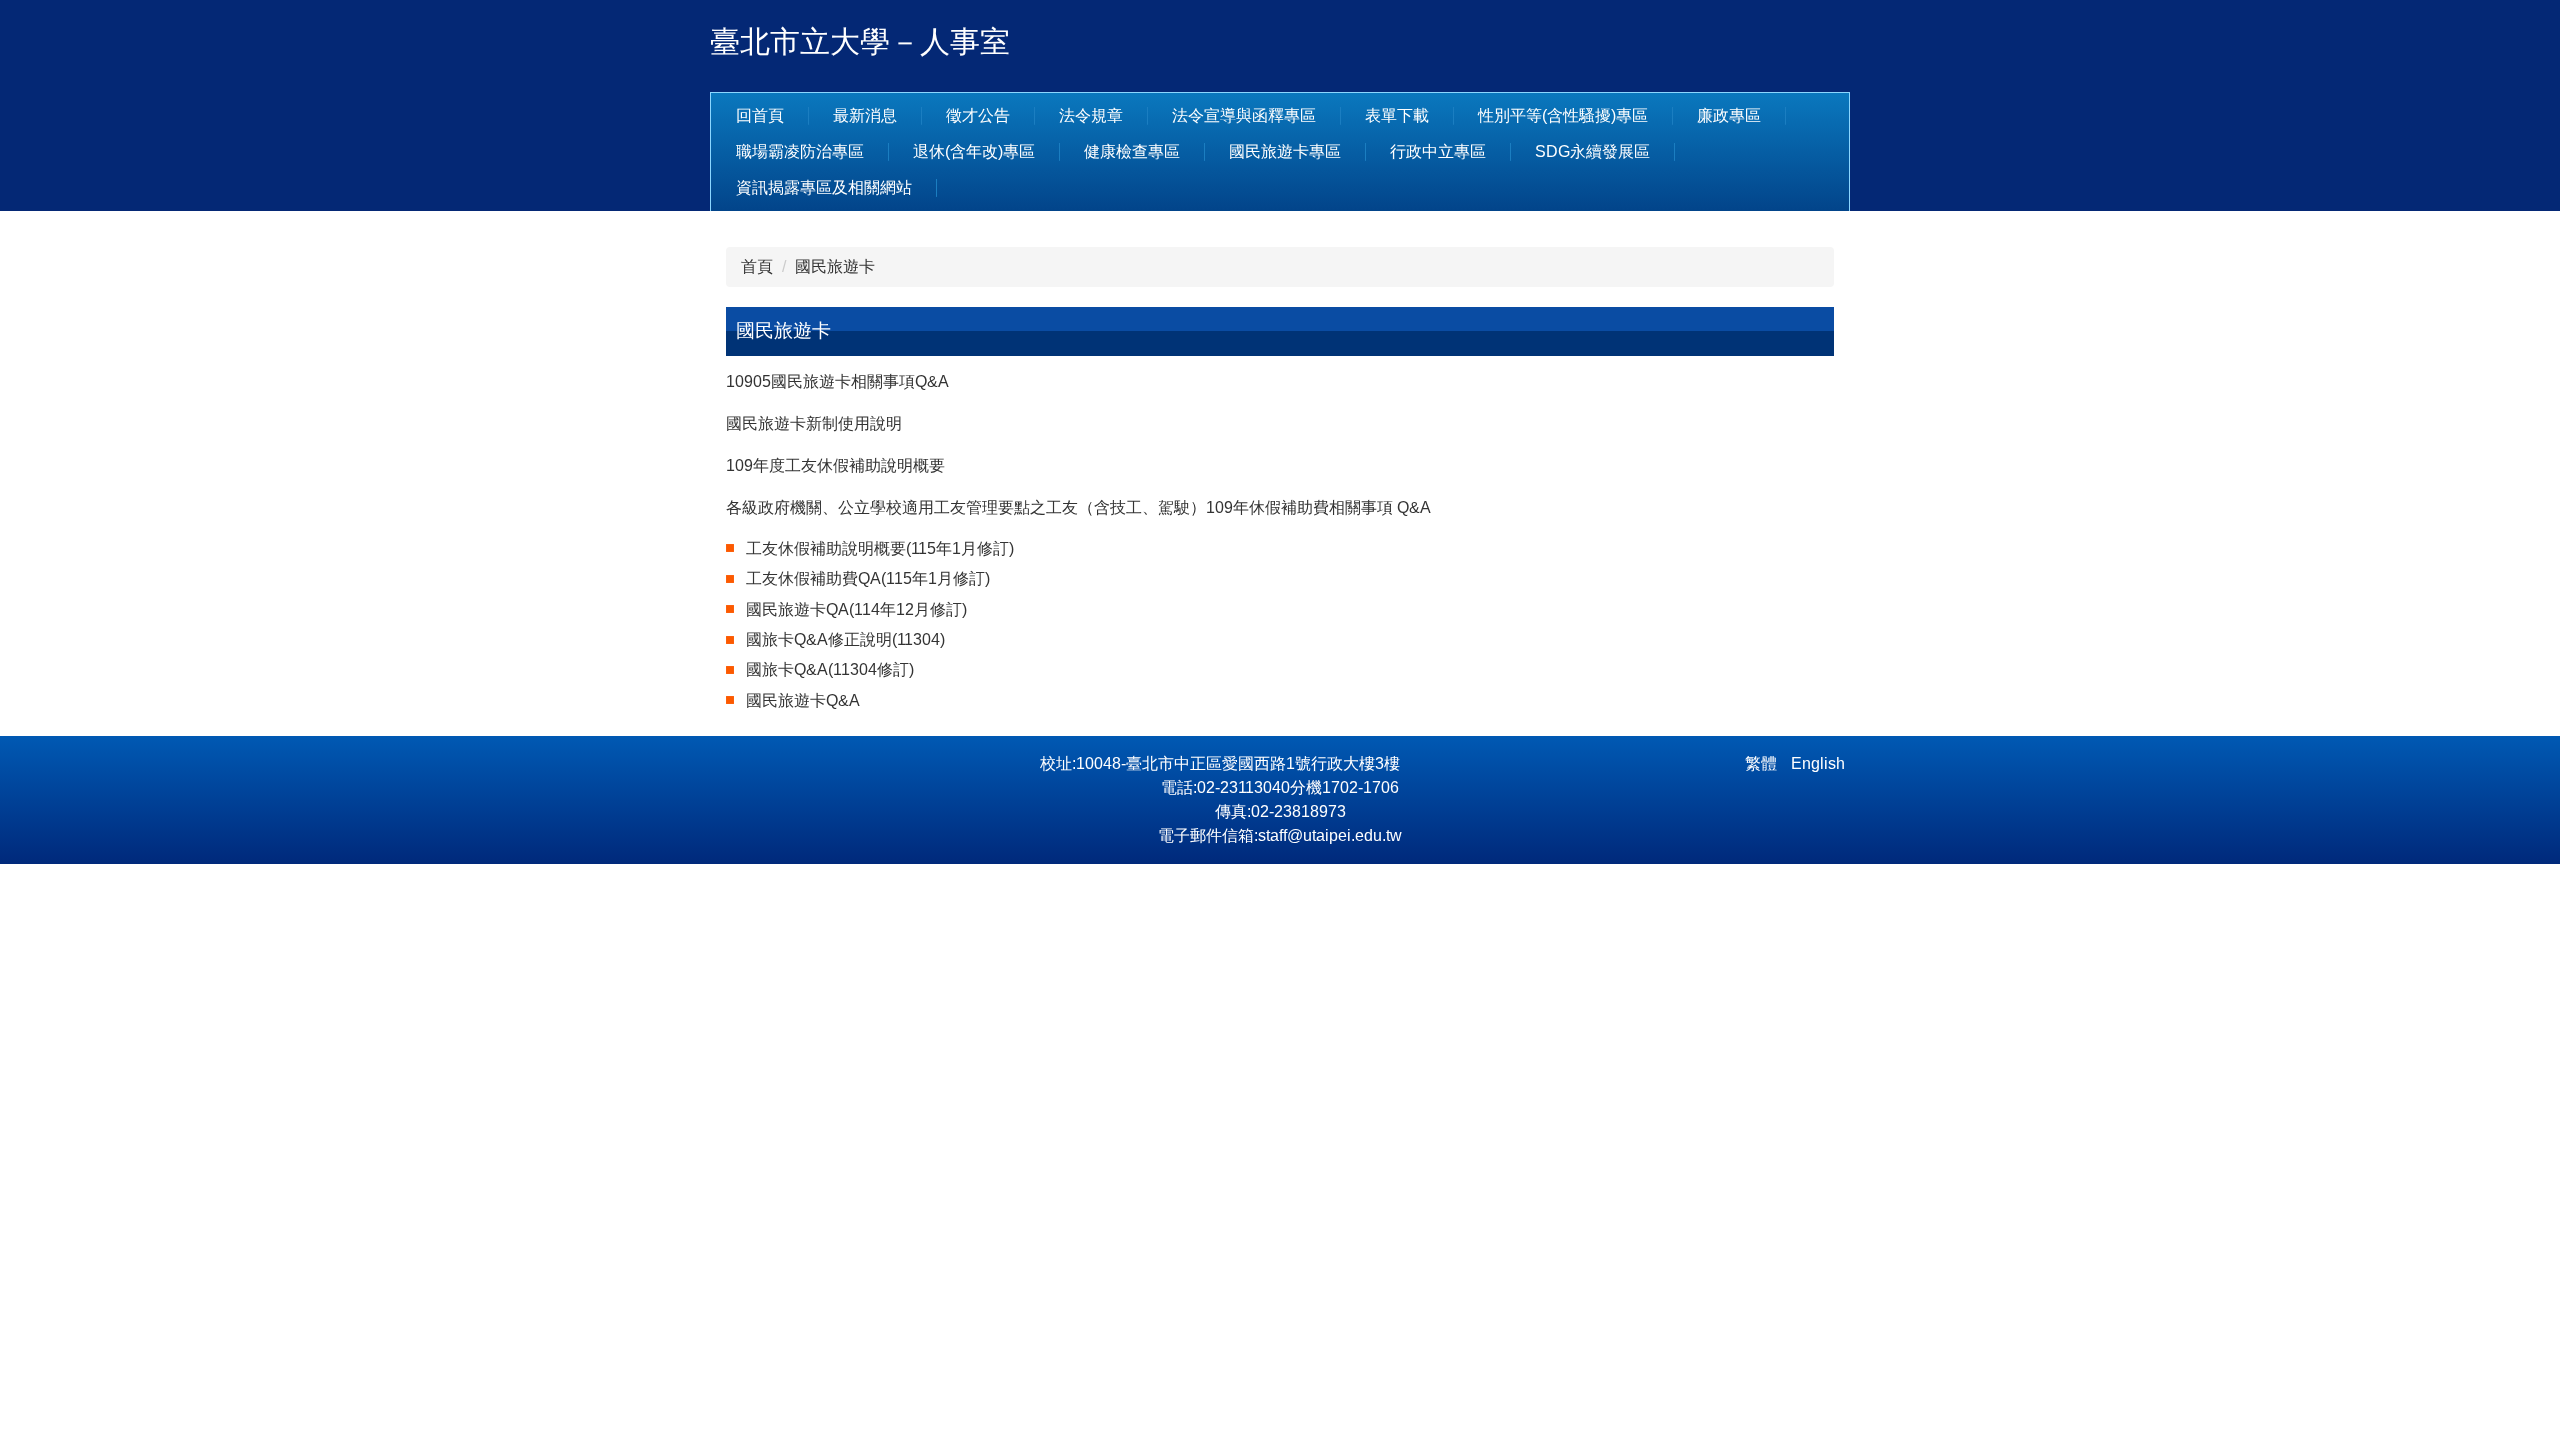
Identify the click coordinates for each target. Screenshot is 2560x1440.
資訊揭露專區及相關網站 (824, 187)
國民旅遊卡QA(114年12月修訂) (856, 609)
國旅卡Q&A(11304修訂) (830, 669)
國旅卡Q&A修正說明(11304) (845, 639)
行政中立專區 (1438, 151)
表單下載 (1397, 115)
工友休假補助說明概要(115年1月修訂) (880, 548)
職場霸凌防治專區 (800, 151)
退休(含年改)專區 (974, 151)
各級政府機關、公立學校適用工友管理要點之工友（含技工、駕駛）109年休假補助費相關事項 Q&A (1078, 507)
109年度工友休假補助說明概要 (835, 465)
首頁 (757, 266)
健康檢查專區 (1132, 151)
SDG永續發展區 (1592, 151)
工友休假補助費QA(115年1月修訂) (868, 578)
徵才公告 (978, 115)
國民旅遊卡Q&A (803, 700)
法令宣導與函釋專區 (1244, 115)
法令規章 (1091, 115)
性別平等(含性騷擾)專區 (1563, 115)
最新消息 (865, 115)
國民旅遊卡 (835, 266)
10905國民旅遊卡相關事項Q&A (837, 381)
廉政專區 (1729, 115)
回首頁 (760, 115)
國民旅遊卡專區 (1285, 151)
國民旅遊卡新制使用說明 (814, 423)
